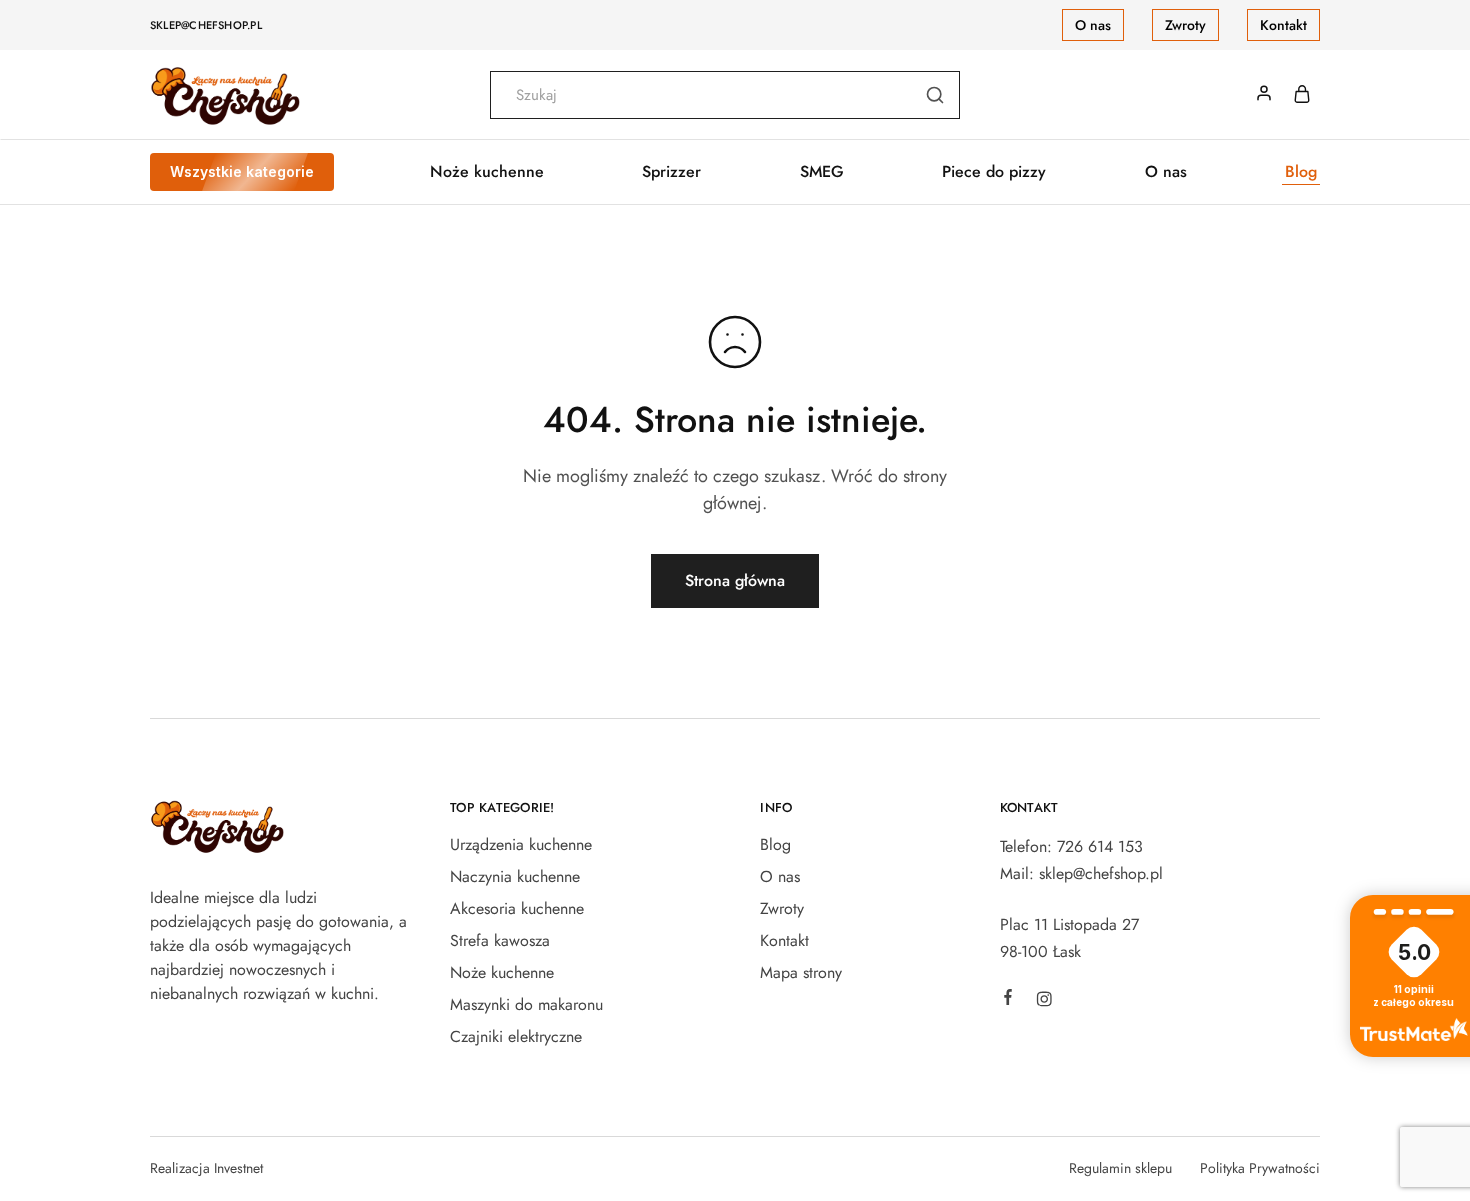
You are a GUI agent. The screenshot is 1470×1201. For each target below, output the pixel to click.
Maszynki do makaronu (526, 1004)
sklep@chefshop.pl (206, 25)
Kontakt (1283, 25)
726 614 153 (1100, 846)
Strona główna (735, 580)
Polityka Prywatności (1260, 1168)
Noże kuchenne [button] (487, 172)
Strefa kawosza (500, 940)
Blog (1301, 172)
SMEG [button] (822, 172)
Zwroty (1185, 25)
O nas (1093, 25)
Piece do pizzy (994, 172)
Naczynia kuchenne (515, 876)
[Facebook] (1008, 1000)
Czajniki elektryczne (516, 1036)
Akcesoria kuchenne (517, 908)
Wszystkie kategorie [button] (242, 171)
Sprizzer (671, 172)
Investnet (238, 1168)
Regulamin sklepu (1120, 1168)
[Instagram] (1044, 1002)
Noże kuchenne (502, 972)
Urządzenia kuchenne (521, 844)
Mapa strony (801, 972)
